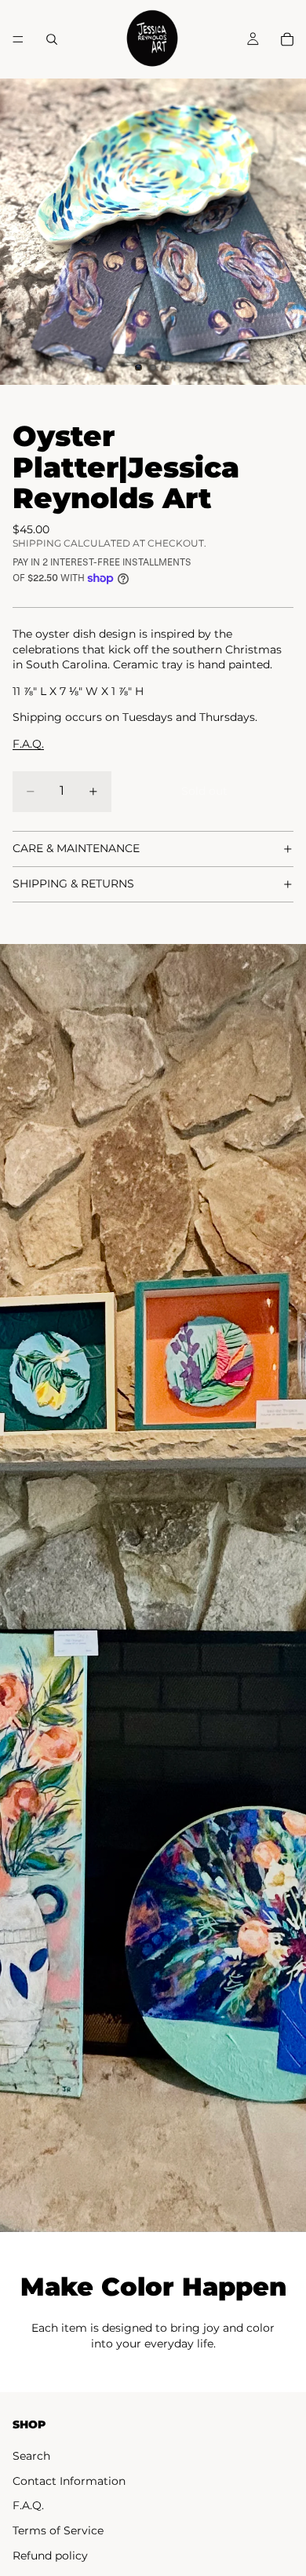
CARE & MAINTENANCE (76, 848)
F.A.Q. (28, 2505)
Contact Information (69, 2481)
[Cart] (287, 39)
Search (31, 2456)
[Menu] (18, 39)
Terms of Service (58, 2530)
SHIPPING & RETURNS (73, 884)
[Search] (52, 39)
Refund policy (50, 2556)
